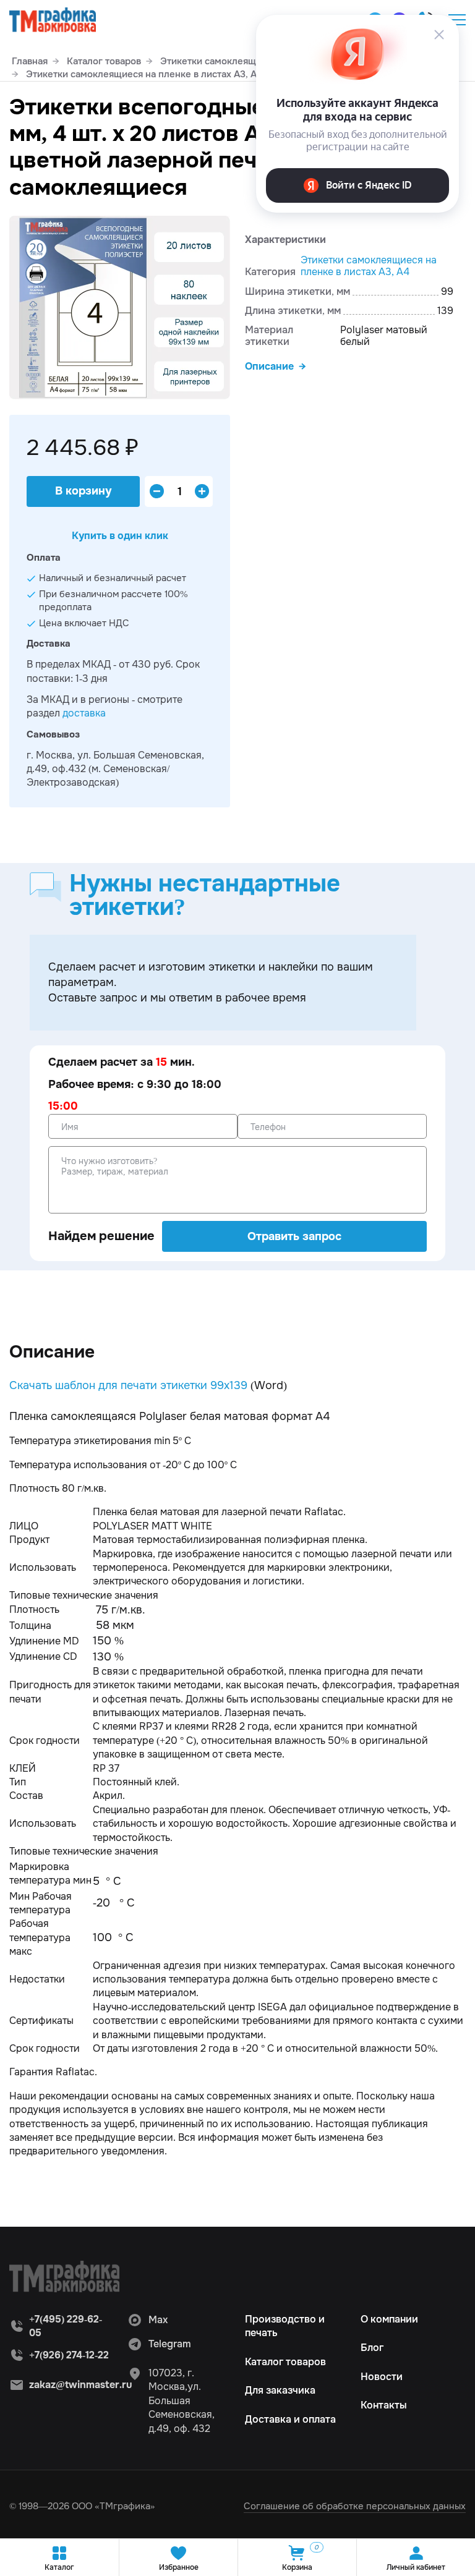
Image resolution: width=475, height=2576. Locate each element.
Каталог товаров (285, 2362)
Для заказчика (280, 2390)
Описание (269, 366)
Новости (382, 2377)
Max (158, 2320)
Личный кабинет (416, 2567)
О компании (389, 2319)
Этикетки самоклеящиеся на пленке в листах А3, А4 (369, 266)
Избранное (179, 2567)
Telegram (170, 2344)
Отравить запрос (294, 1236)
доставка (84, 713)
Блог (372, 2348)
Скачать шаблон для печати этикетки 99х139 (128, 1385)
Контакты (384, 2405)
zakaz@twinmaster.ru (81, 2385)
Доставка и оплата (290, 2419)
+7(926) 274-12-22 (69, 2355)
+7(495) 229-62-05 (66, 2326)
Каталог (59, 2567)
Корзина (300, 2558)
